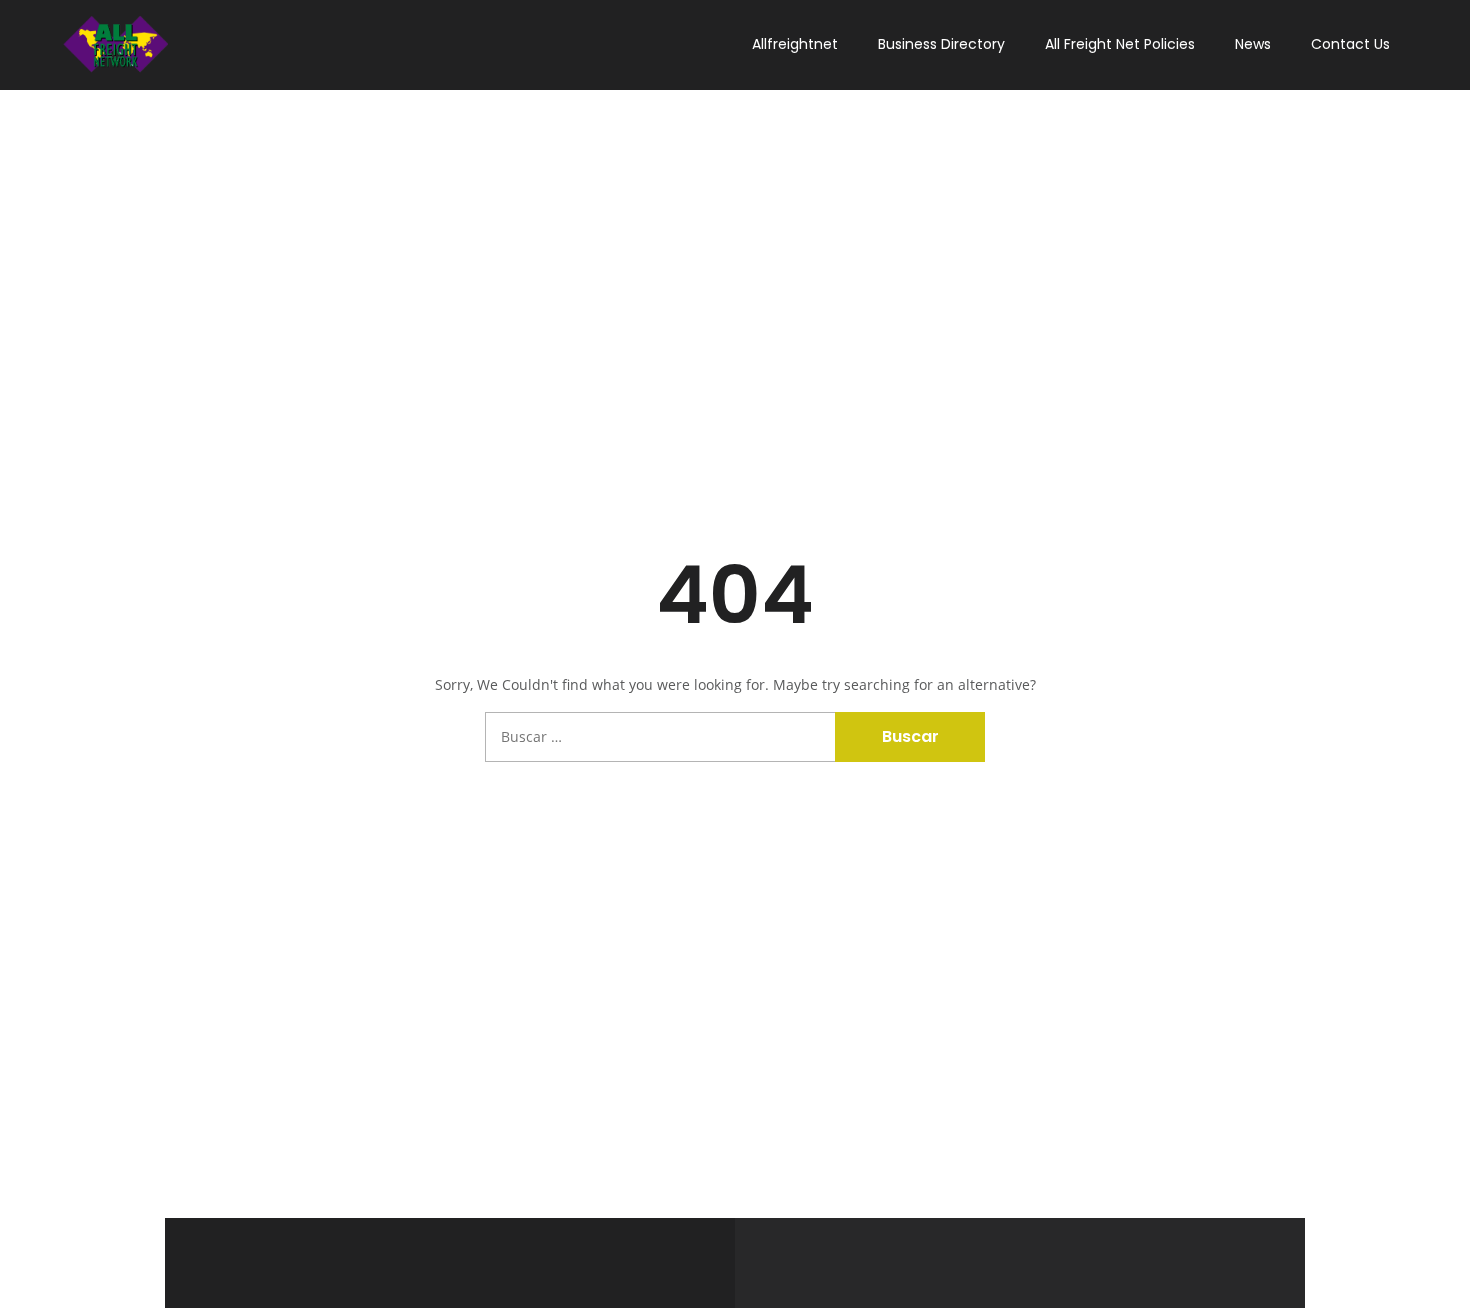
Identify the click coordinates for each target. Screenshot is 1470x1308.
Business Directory (941, 44)
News (1253, 44)
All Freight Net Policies (1120, 44)
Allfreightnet (795, 44)
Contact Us (1350, 44)
